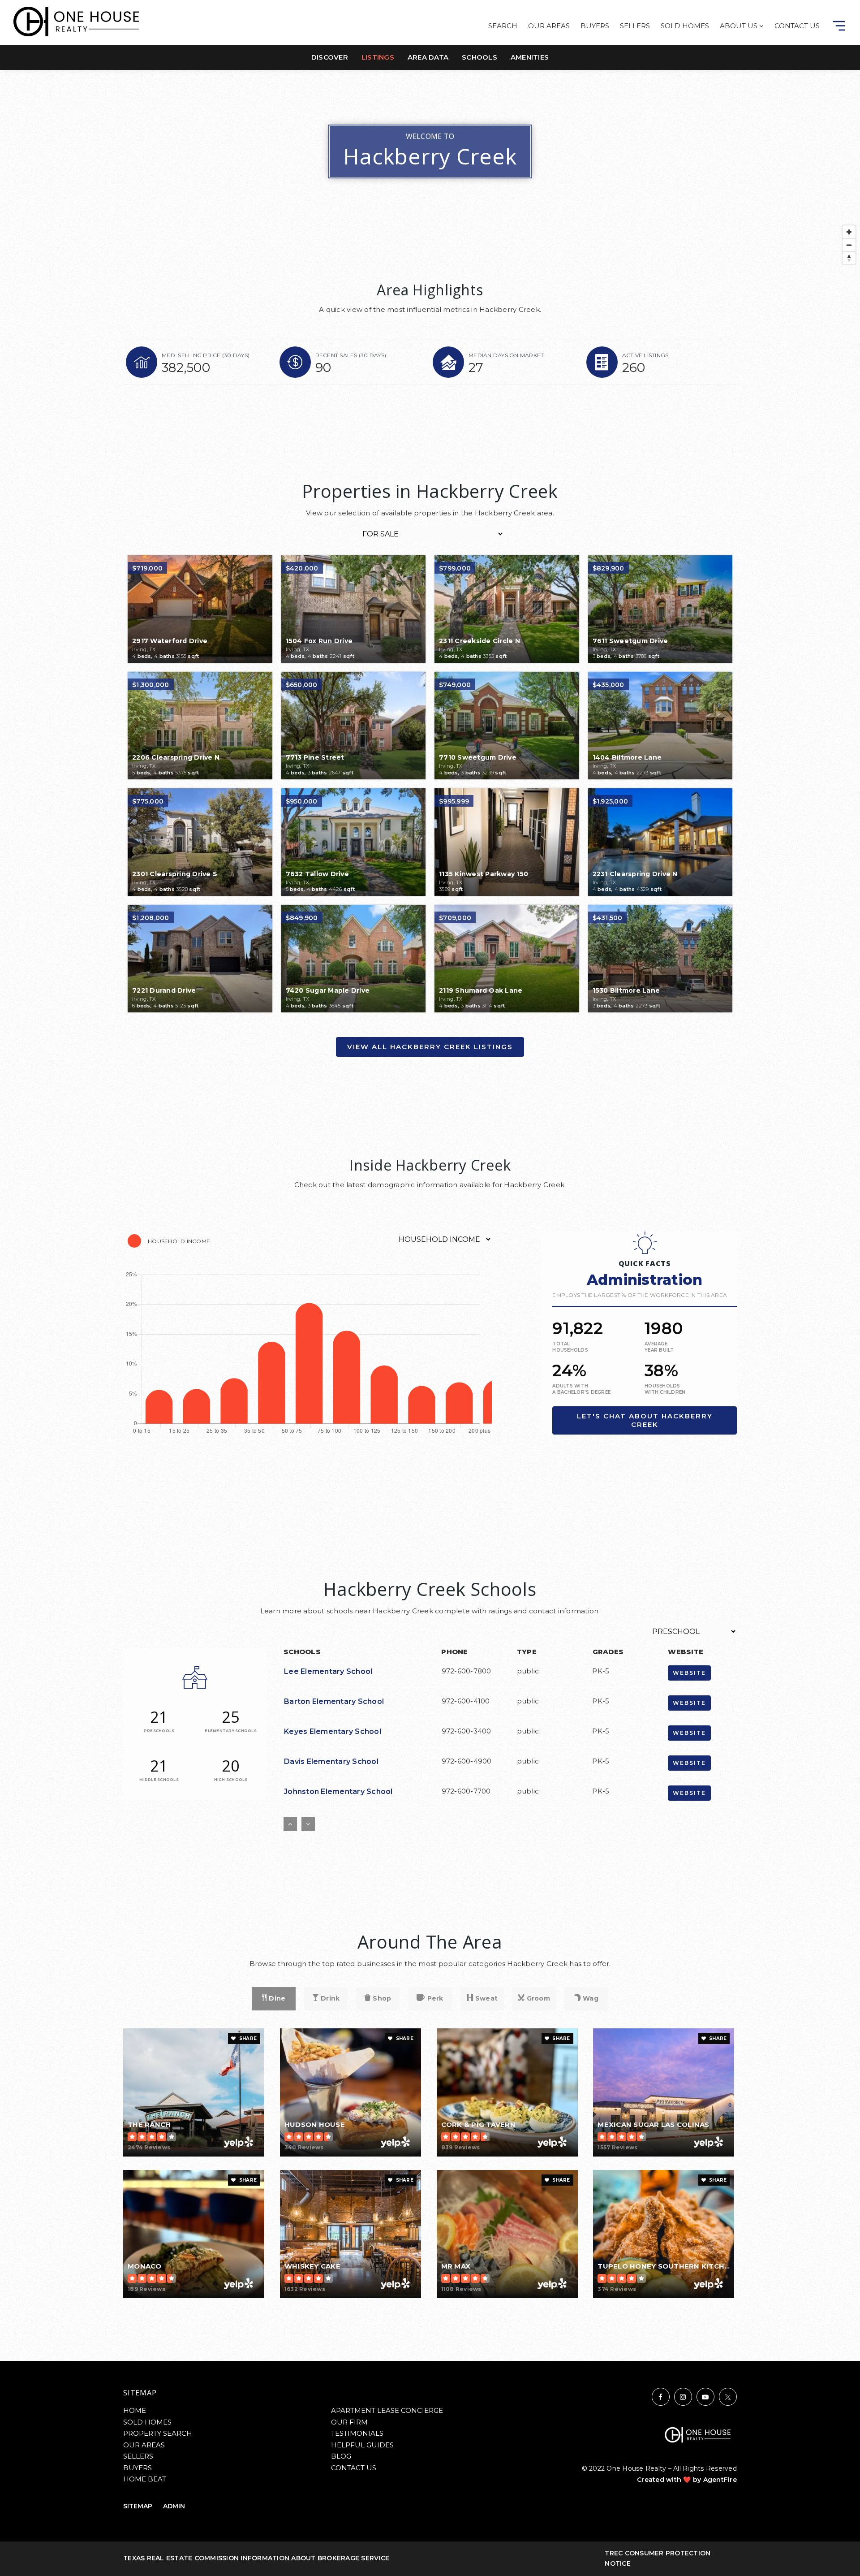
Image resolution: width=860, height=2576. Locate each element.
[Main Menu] (839, 26)
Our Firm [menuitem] (349, 2422)
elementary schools (231, 1731)
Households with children (665, 1389)
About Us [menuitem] (740, 26)
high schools (231, 1780)
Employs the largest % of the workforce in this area (640, 1295)
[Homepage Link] (76, 21)
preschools (159, 1731)
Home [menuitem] (135, 2410)
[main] (430, 1180)
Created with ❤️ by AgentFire (687, 2480)
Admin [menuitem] (174, 2506)
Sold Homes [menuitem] (685, 26)
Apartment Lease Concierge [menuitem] (387, 2410)
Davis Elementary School (331, 1761)
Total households (570, 1347)
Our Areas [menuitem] (549, 26)
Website (689, 1673)
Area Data (428, 57)
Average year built (659, 1347)
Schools (479, 57)
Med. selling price (206, 355)
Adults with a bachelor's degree (581, 1389)
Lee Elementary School (328, 1671)
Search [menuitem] (503, 26)
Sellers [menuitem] (635, 26)
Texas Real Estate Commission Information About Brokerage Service (256, 2558)
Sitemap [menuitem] (138, 2506)
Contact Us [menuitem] (797, 26)
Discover (330, 57)
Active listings (645, 355)
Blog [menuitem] (341, 2456)
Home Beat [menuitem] (145, 2479)
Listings (378, 57)
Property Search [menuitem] (158, 2433)
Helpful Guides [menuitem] (362, 2445)
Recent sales (351, 355)
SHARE (247, 2038)
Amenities (530, 57)
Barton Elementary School (334, 1701)
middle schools (159, 1780)
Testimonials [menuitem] (357, 2433)
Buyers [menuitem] (595, 26)
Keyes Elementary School (333, 1731)
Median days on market (506, 355)
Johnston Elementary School (338, 1792)
